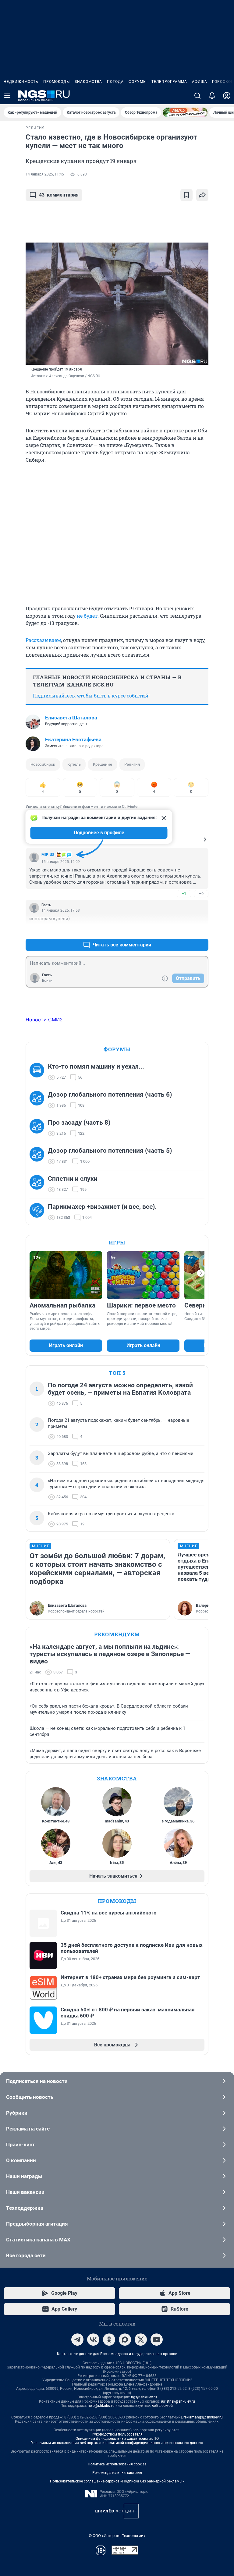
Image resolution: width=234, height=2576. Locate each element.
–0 (201, 894)
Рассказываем (43, 640)
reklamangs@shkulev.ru (203, 2417)
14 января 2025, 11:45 (45, 174)
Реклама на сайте (28, 2129)
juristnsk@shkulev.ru (178, 2401)
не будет (87, 616)
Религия (132, 764)
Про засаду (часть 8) (79, 1123)
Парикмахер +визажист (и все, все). (102, 1207)
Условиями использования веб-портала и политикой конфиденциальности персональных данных (117, 2443)
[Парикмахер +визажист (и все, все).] (39, 1212)
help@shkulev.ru (101, 2406)
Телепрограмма (169, 82)
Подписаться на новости (37, 2081)
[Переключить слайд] (201, 1273)
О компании (21, 2160)
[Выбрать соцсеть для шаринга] (202, 195)
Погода (115, 82)
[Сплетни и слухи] (39, 1184)
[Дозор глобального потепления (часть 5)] (39, 1156)
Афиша (200, 82)
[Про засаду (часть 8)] (39, 1128)
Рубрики (17, 2113)
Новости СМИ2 (44, 1020)
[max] (125, 2340)
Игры (117, 1242)
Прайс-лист (21, 2145)
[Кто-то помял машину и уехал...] (39, 1072)
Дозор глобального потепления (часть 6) (110, 1095)
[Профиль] (227, 96)
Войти (47, 981)
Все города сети (26, 2255)
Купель (74, 764)
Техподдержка (25, 2208)
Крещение (103, 764)
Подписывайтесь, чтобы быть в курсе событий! (91, 695)
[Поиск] (197, 96)
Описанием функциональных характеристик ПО (117, 2439)
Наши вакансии (25, 2192)
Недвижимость (21, 82)
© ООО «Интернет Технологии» (117, 2536)
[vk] (93, 2340)
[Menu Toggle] (7, 96)
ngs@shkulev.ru (144, 2397)
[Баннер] (185, 112)
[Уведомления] (212, 96)
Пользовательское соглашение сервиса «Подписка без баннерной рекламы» (117, 2481)
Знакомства (88, 82)
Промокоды (57, 82)
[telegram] (77, 2340)
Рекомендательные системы (117, 2473)
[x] (141, 2340)
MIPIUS (48, 855)
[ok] (109, 2340)
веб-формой (162, 2406)
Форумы (138, 82)
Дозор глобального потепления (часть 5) (110, 1151)
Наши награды (24, 2176)
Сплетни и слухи (73, 1179)
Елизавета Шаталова (71, 718)
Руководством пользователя (117, 2434)
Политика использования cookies (117, 2464)
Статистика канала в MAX (38, 2240)
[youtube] (157, 2340)
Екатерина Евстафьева (73, 740)
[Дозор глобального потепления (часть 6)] (39, 1100)
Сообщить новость (30, 2097)
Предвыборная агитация (37, 2224)
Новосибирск (43, 764)
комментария (59, 195)
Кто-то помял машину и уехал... (96, 1066)
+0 (184, 930)
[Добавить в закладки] (186, 195)
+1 (184, 894)
